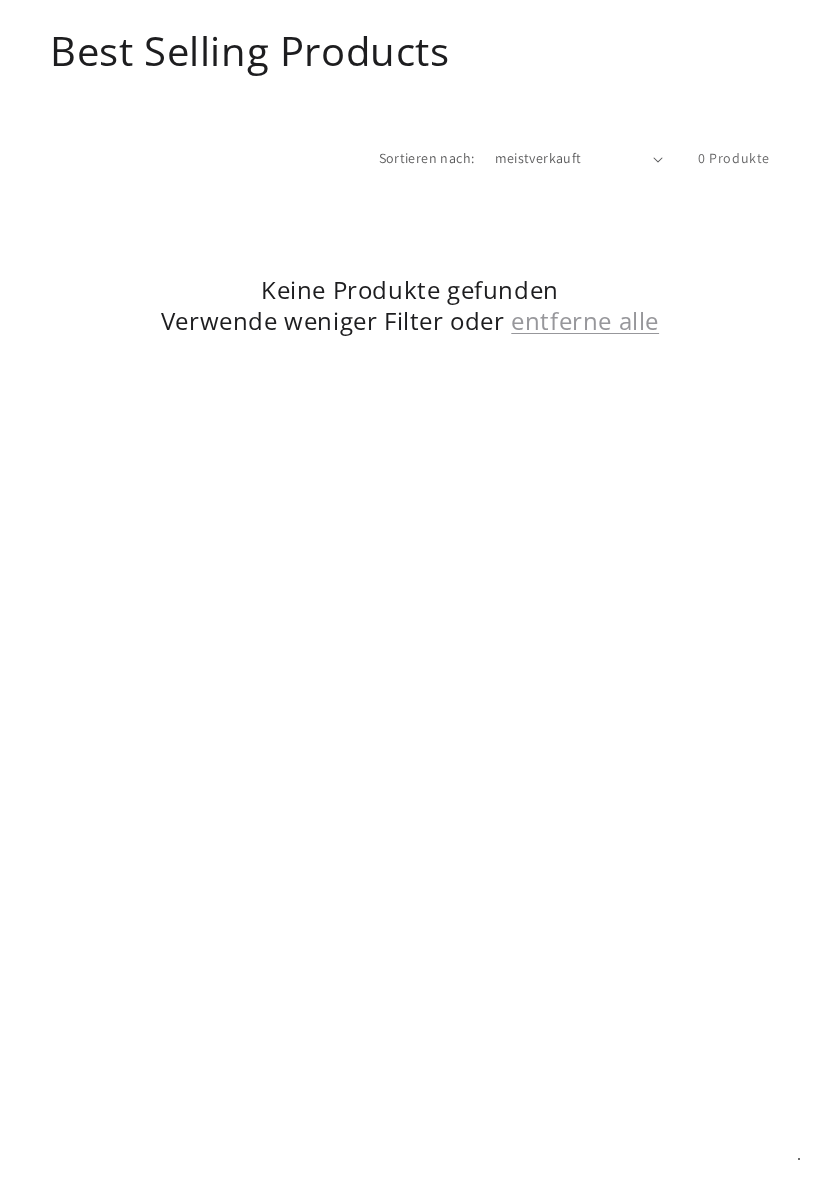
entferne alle (585, 320)
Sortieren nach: (427, 158)
